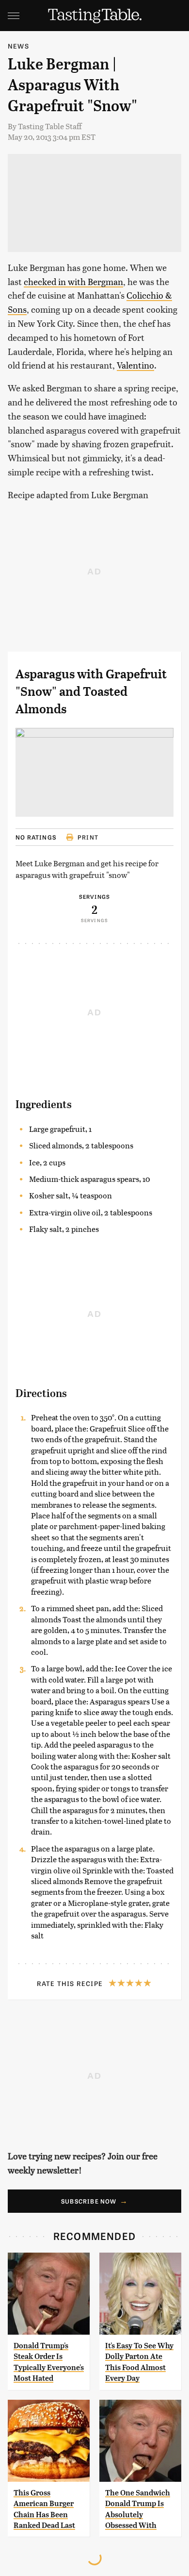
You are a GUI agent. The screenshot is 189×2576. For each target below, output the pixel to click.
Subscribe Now (89, 2201)
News (18, 46)
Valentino (135, 365)
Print (88, 837)
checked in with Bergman (73, 281)
